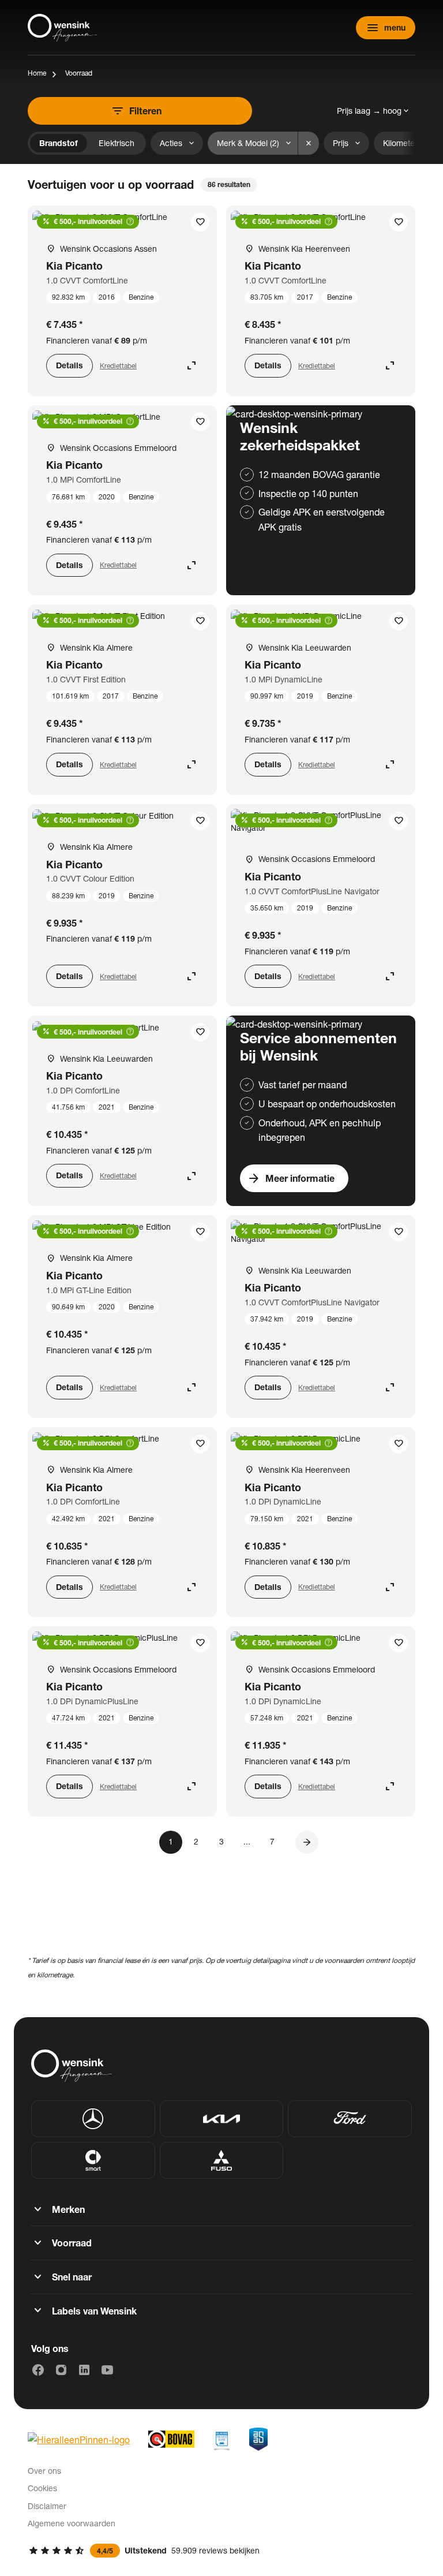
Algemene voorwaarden (72, 2523)
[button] (307, 1842)
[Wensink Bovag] (171, 2439)
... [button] (247, 1841)
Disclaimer (47, 2506)
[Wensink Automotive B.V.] (62, 28)
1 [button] (171, 1841)
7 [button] (272, 1841)
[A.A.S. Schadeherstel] (258, 2439)
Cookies (42, 2488)
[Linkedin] (84, 2370)
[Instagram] (61, 2370)
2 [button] (196, 1841)
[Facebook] (38, 2370)
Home (37, 73)
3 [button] (221, 1841)
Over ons (44, 2471)
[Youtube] (107, 2370)
